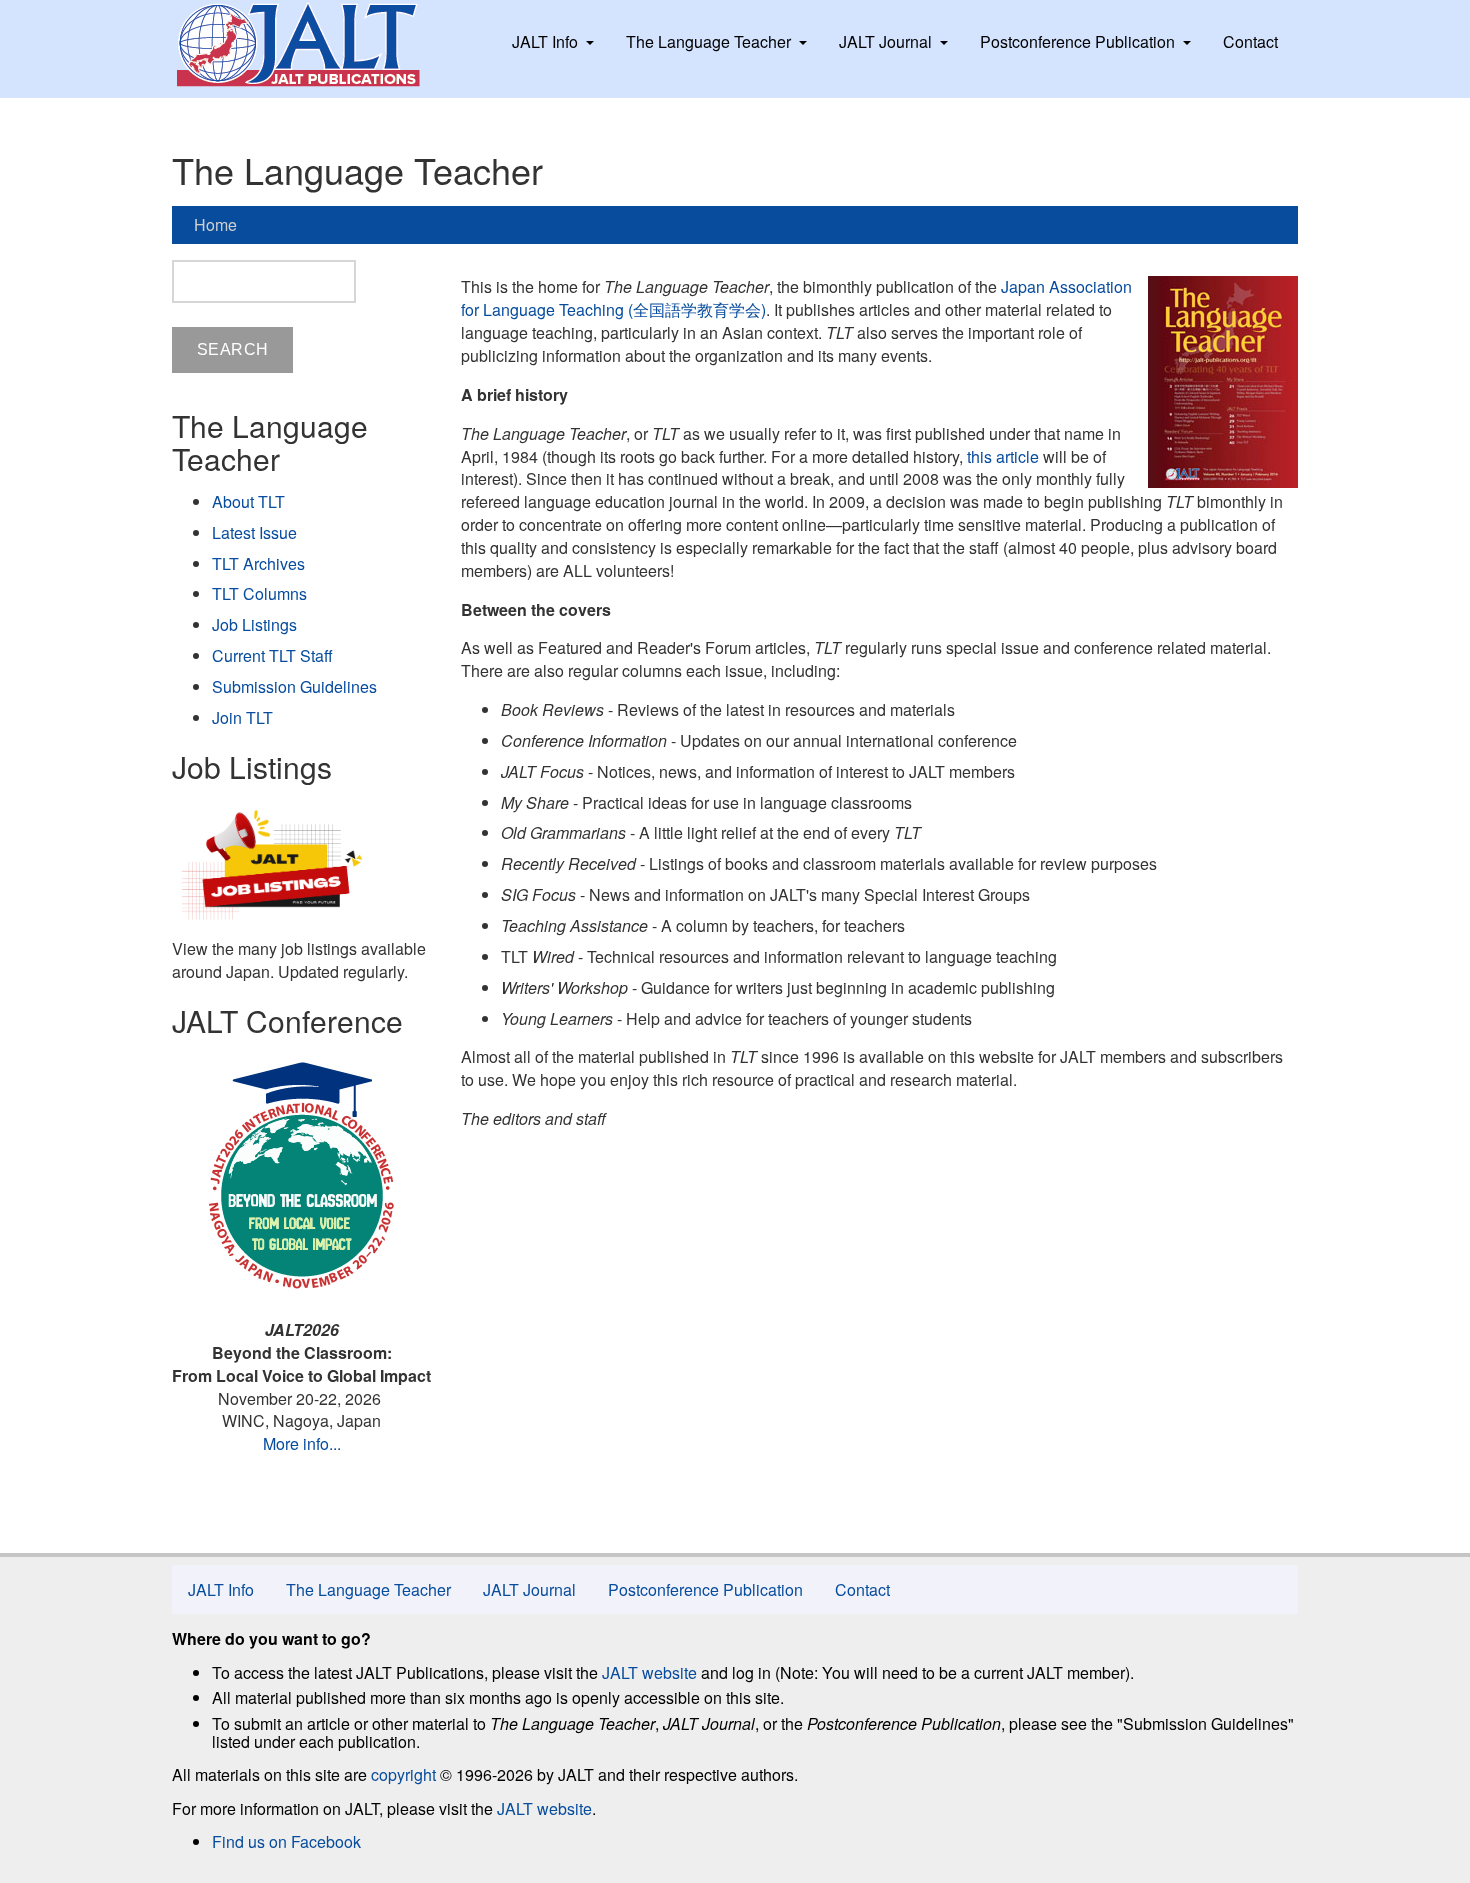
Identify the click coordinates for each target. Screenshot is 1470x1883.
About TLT (248, 501)
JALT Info (545, 41)
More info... (302, 1443)
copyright (403, 1774)
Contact (1250, 41)
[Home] (317, 45)
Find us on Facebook (286, 1841)
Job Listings (254, 624)
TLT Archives (258, 563)
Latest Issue (254, 532)
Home (215, 224)
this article (1003, 456)
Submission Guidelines (294, 686)
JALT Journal (885, 41)
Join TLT (242, 717)
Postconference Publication (1077, 41)
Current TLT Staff (272, 655)
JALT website (649, 1672)
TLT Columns (259, 593)
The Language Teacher (708, 41)
